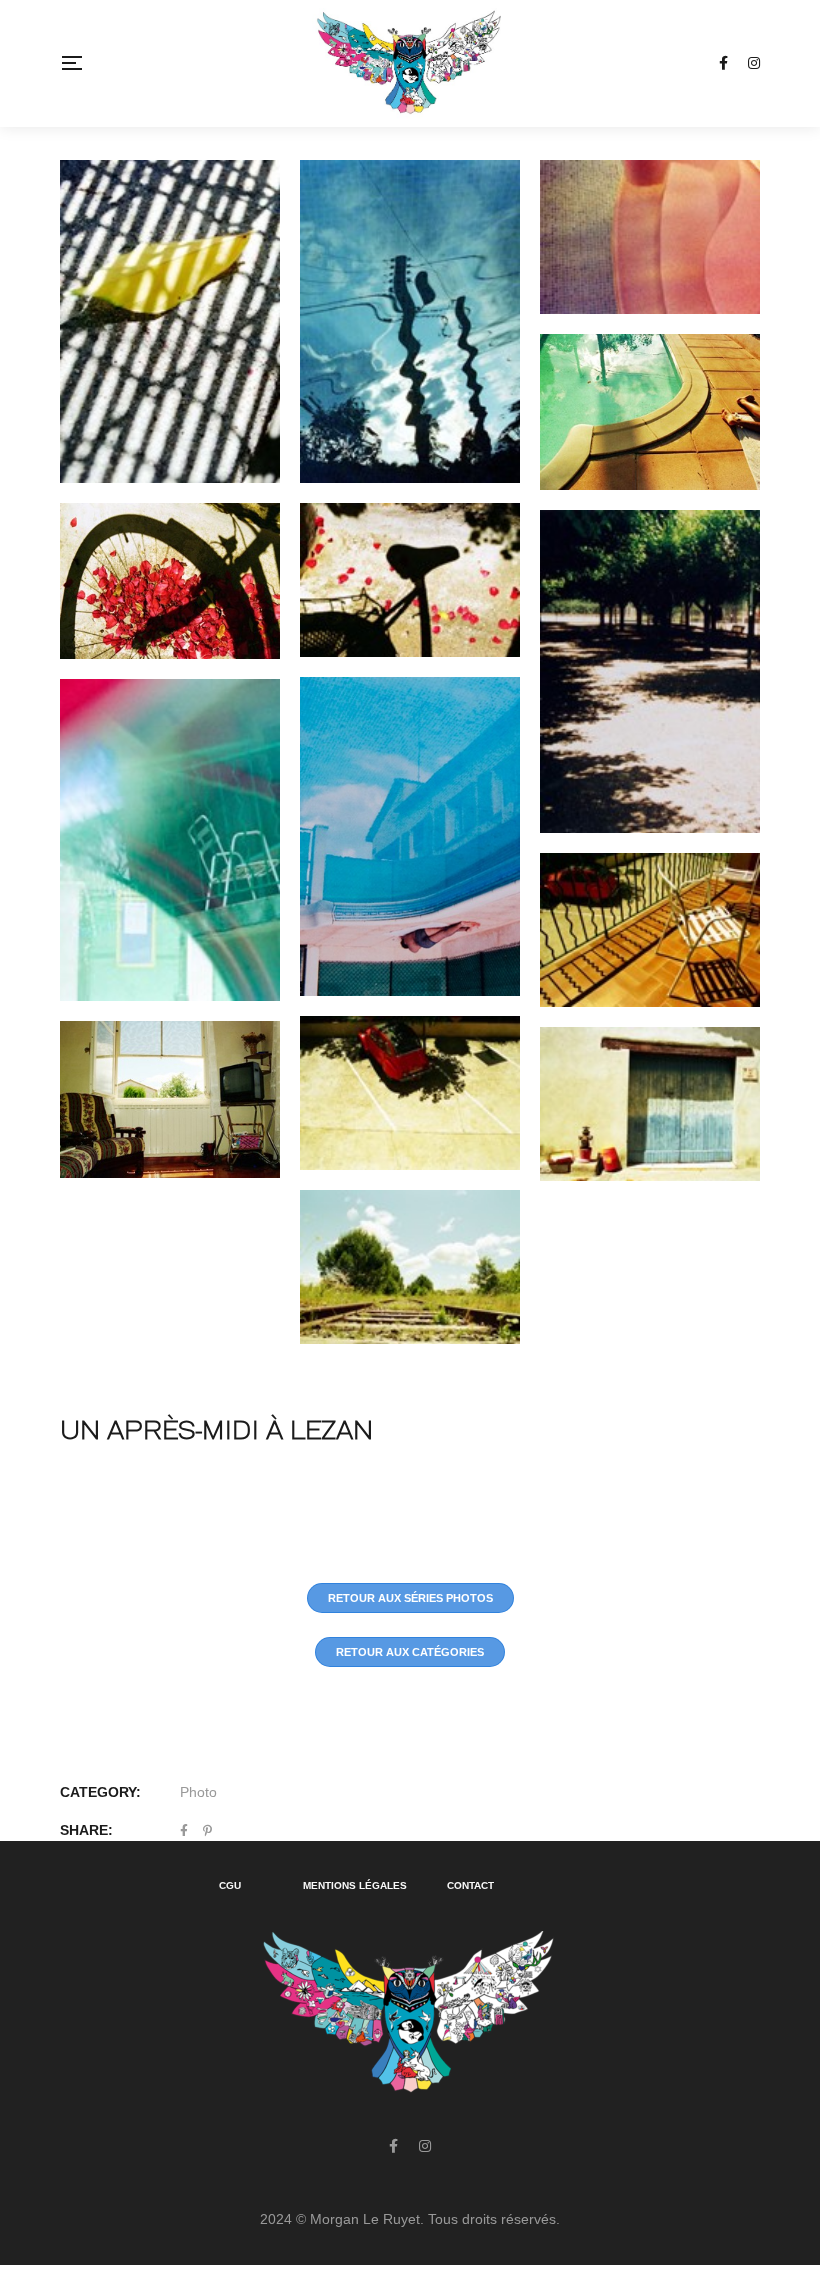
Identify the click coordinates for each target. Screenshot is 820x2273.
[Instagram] (425, 2146)
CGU (230, 1885)
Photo (198, 1792)
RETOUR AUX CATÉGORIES (410, 1652)
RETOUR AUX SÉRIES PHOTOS (410, 1598)
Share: (86, 1830)
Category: (100, 1792)
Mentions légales (355, 1885)
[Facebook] (393, 2146)
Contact (470, 1885)
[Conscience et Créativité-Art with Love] (409, 63)
